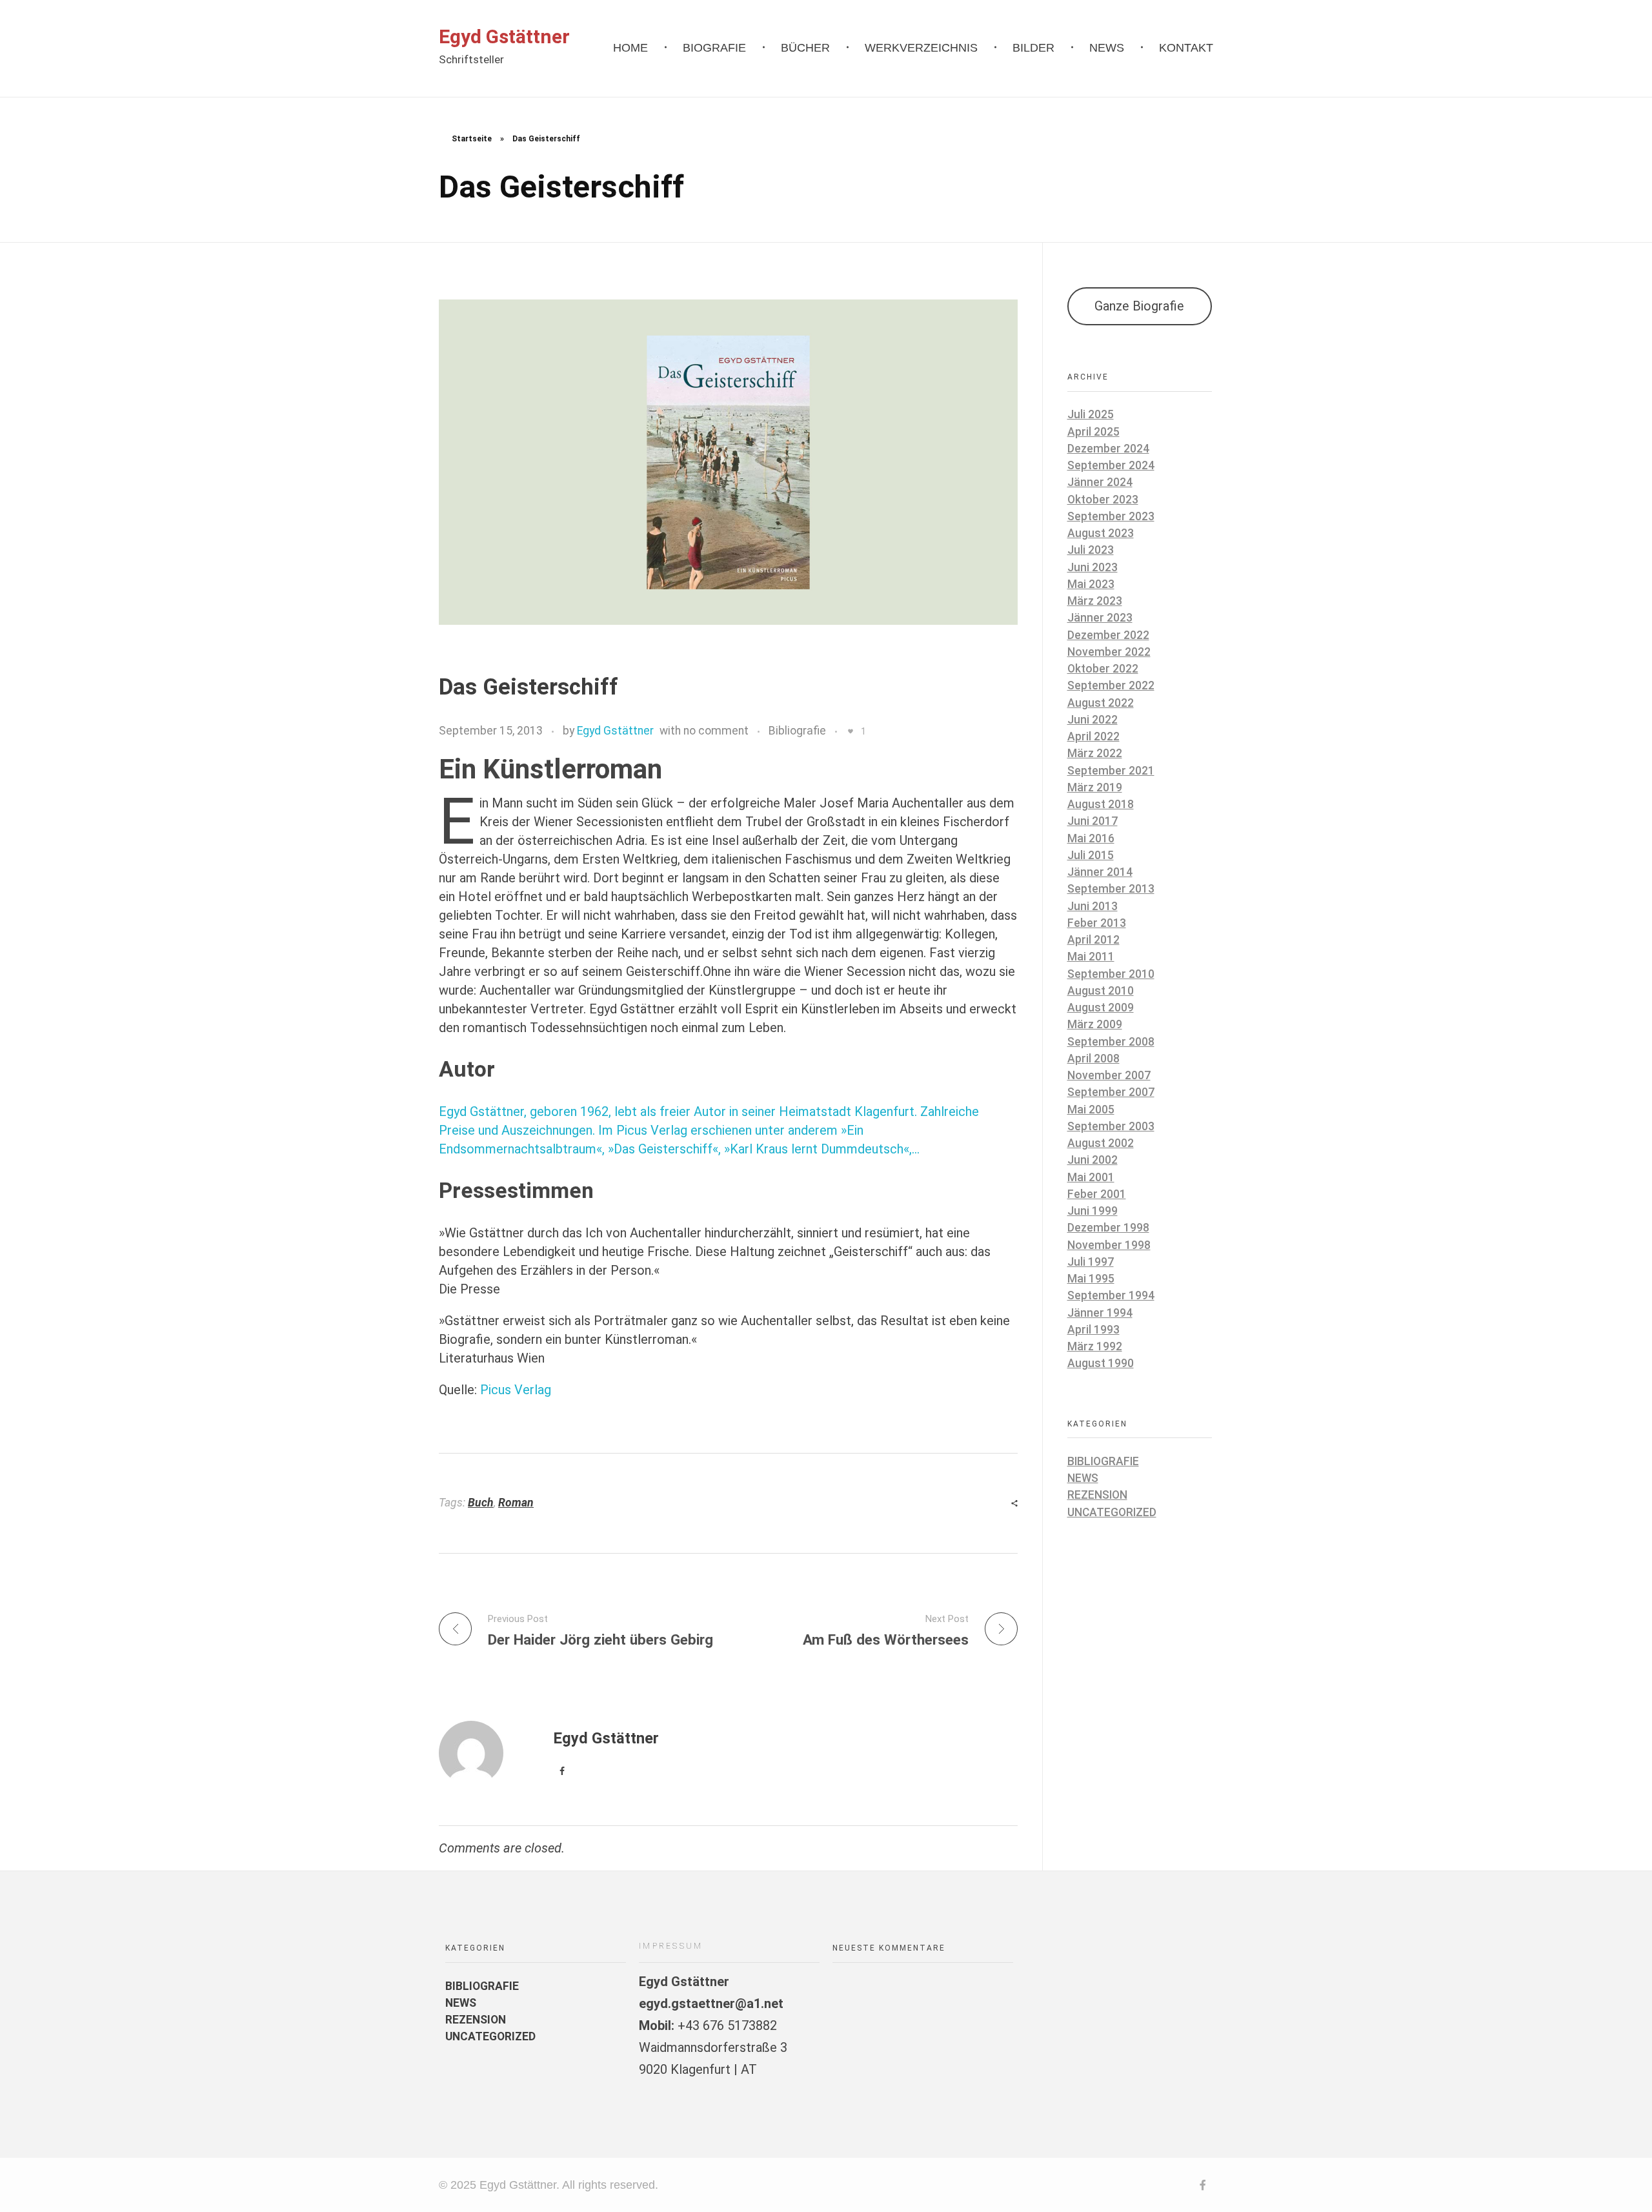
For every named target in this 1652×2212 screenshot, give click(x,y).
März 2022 (1095, 753)
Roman (516, 1503)
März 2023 (1095, 601)
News (1083, 1478)
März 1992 (1095, 1346)
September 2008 (1111, 1042)
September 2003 (1111, 1126)
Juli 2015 (1091, 855)
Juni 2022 (1093, 720)
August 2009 (1101, 1008)
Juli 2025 (1091, 414)
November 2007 (1109, 1075)
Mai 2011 (1091, 957)
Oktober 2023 (1103, 500)
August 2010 (1101, 991)
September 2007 (1111, 1092)
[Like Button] (851, 731)
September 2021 (1111, 771)
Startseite (472, 139)
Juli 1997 (1091, 1262)
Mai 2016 (1091, 838)
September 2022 (1111, 685)
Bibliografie (797, 731)
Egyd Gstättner (504, 36)
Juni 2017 (1093, 821)
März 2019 (1095, 787)
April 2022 (1093, 736)
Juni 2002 (1093, 1160)
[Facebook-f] (1203, 2185)
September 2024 (1111, 465)
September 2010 (1111, 974)
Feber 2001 (1097, 1194)
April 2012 (1093, 940)
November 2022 (1109, 652)
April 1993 (1093, 1330)
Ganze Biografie (1139, 306)
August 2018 (1101, 804)
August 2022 (1101, 703)
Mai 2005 (1091, 1110)
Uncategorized (1112, 1512)
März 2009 (1095, 1024)
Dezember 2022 (1108, 635)
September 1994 (1111, 1295)
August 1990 (1101, 1363)
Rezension (1097, 1495)
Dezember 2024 (1108, 449)
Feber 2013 (1097, 923)
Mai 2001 (1091, 1177)
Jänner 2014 (1100, 872)
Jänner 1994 (1100, 1313)
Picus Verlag (516, 1390)
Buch (481, 1503)
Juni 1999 (1093, 1211)
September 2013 (1111, 889)
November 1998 (1109, 1245)
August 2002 (1101, 1143)
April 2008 (1093, 1059)
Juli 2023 (1091, 550)
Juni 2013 (1093, 906)
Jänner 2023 (1100, 618)
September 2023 (1111, 516)
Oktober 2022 (1103, 669)
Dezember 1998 (1108, 1228)
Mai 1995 (1091, 1279)
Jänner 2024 (1100, 482)
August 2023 (1101, 533)
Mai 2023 (1091, 584)
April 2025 (1093, 432)
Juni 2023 (1093, 567)
